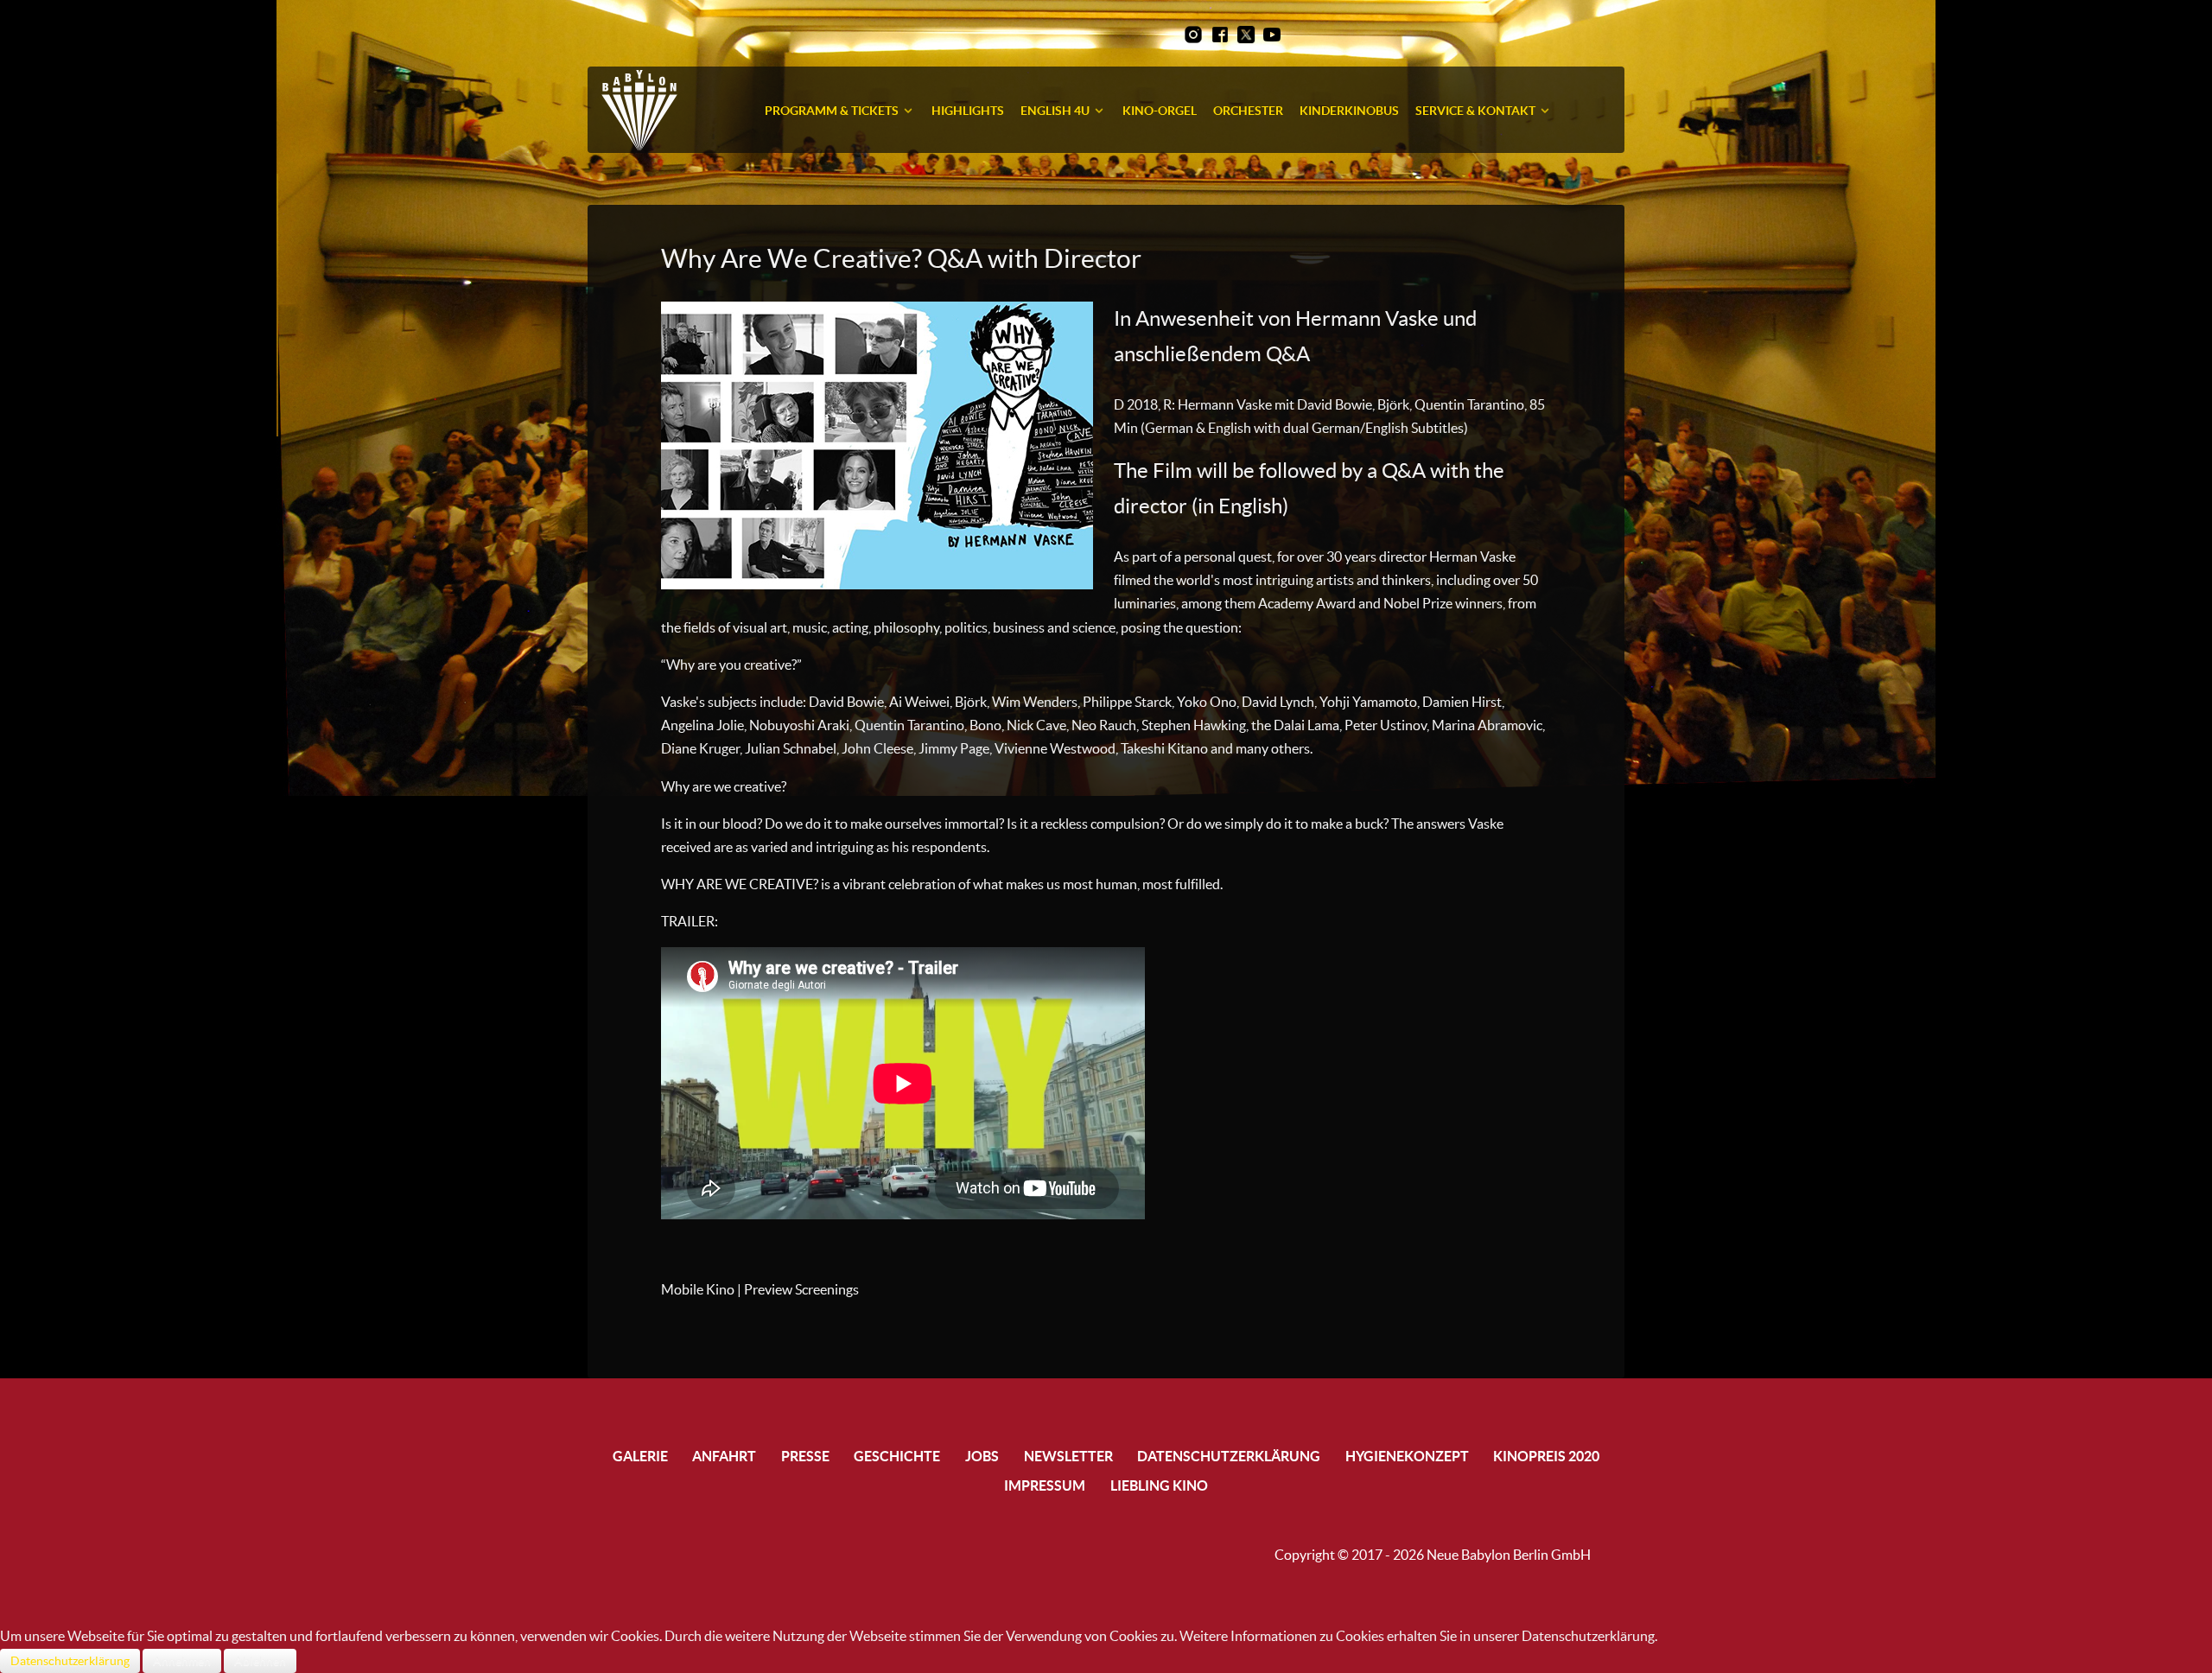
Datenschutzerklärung (70, 1661)
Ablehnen (260, 1661)
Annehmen (182, 1661)
